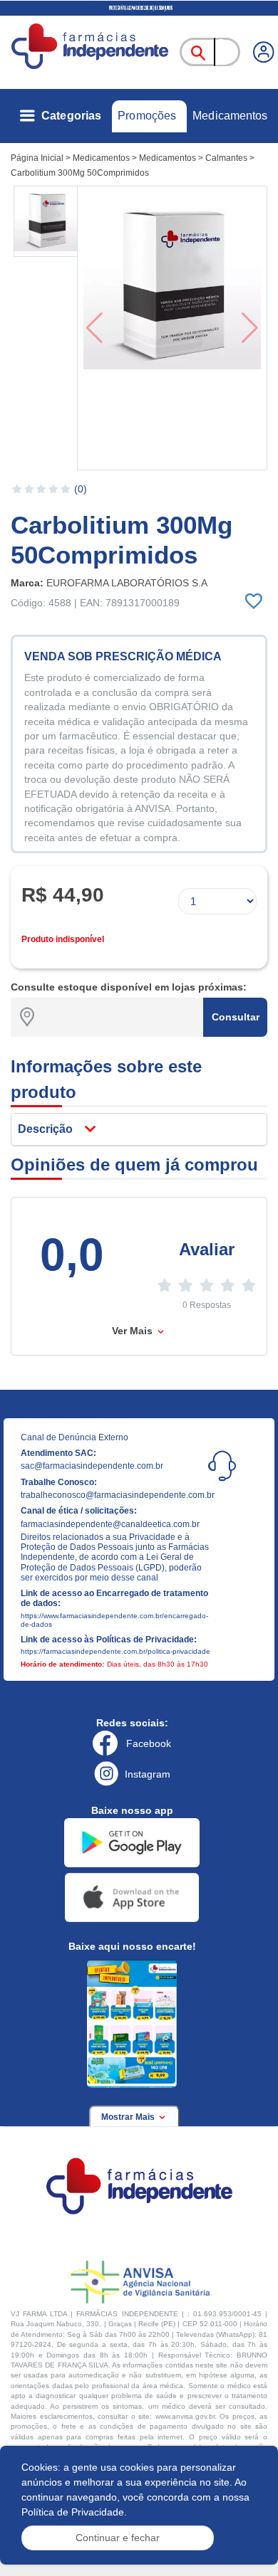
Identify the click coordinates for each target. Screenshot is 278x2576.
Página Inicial (37, 158)
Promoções (147, 116)
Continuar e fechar (118, 2538)
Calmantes (226, 158)
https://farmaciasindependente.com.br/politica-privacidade (115, 1651)
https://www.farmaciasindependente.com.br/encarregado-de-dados (114, 1620)
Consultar (236, 1017)
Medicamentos (230, 116)
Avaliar (207, 1249)
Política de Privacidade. (74, 2512)
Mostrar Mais (129, 2117)
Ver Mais (134, 1331)
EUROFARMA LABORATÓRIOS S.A (127, 583)
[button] (47, 221)
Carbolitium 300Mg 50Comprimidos (80, 173)
